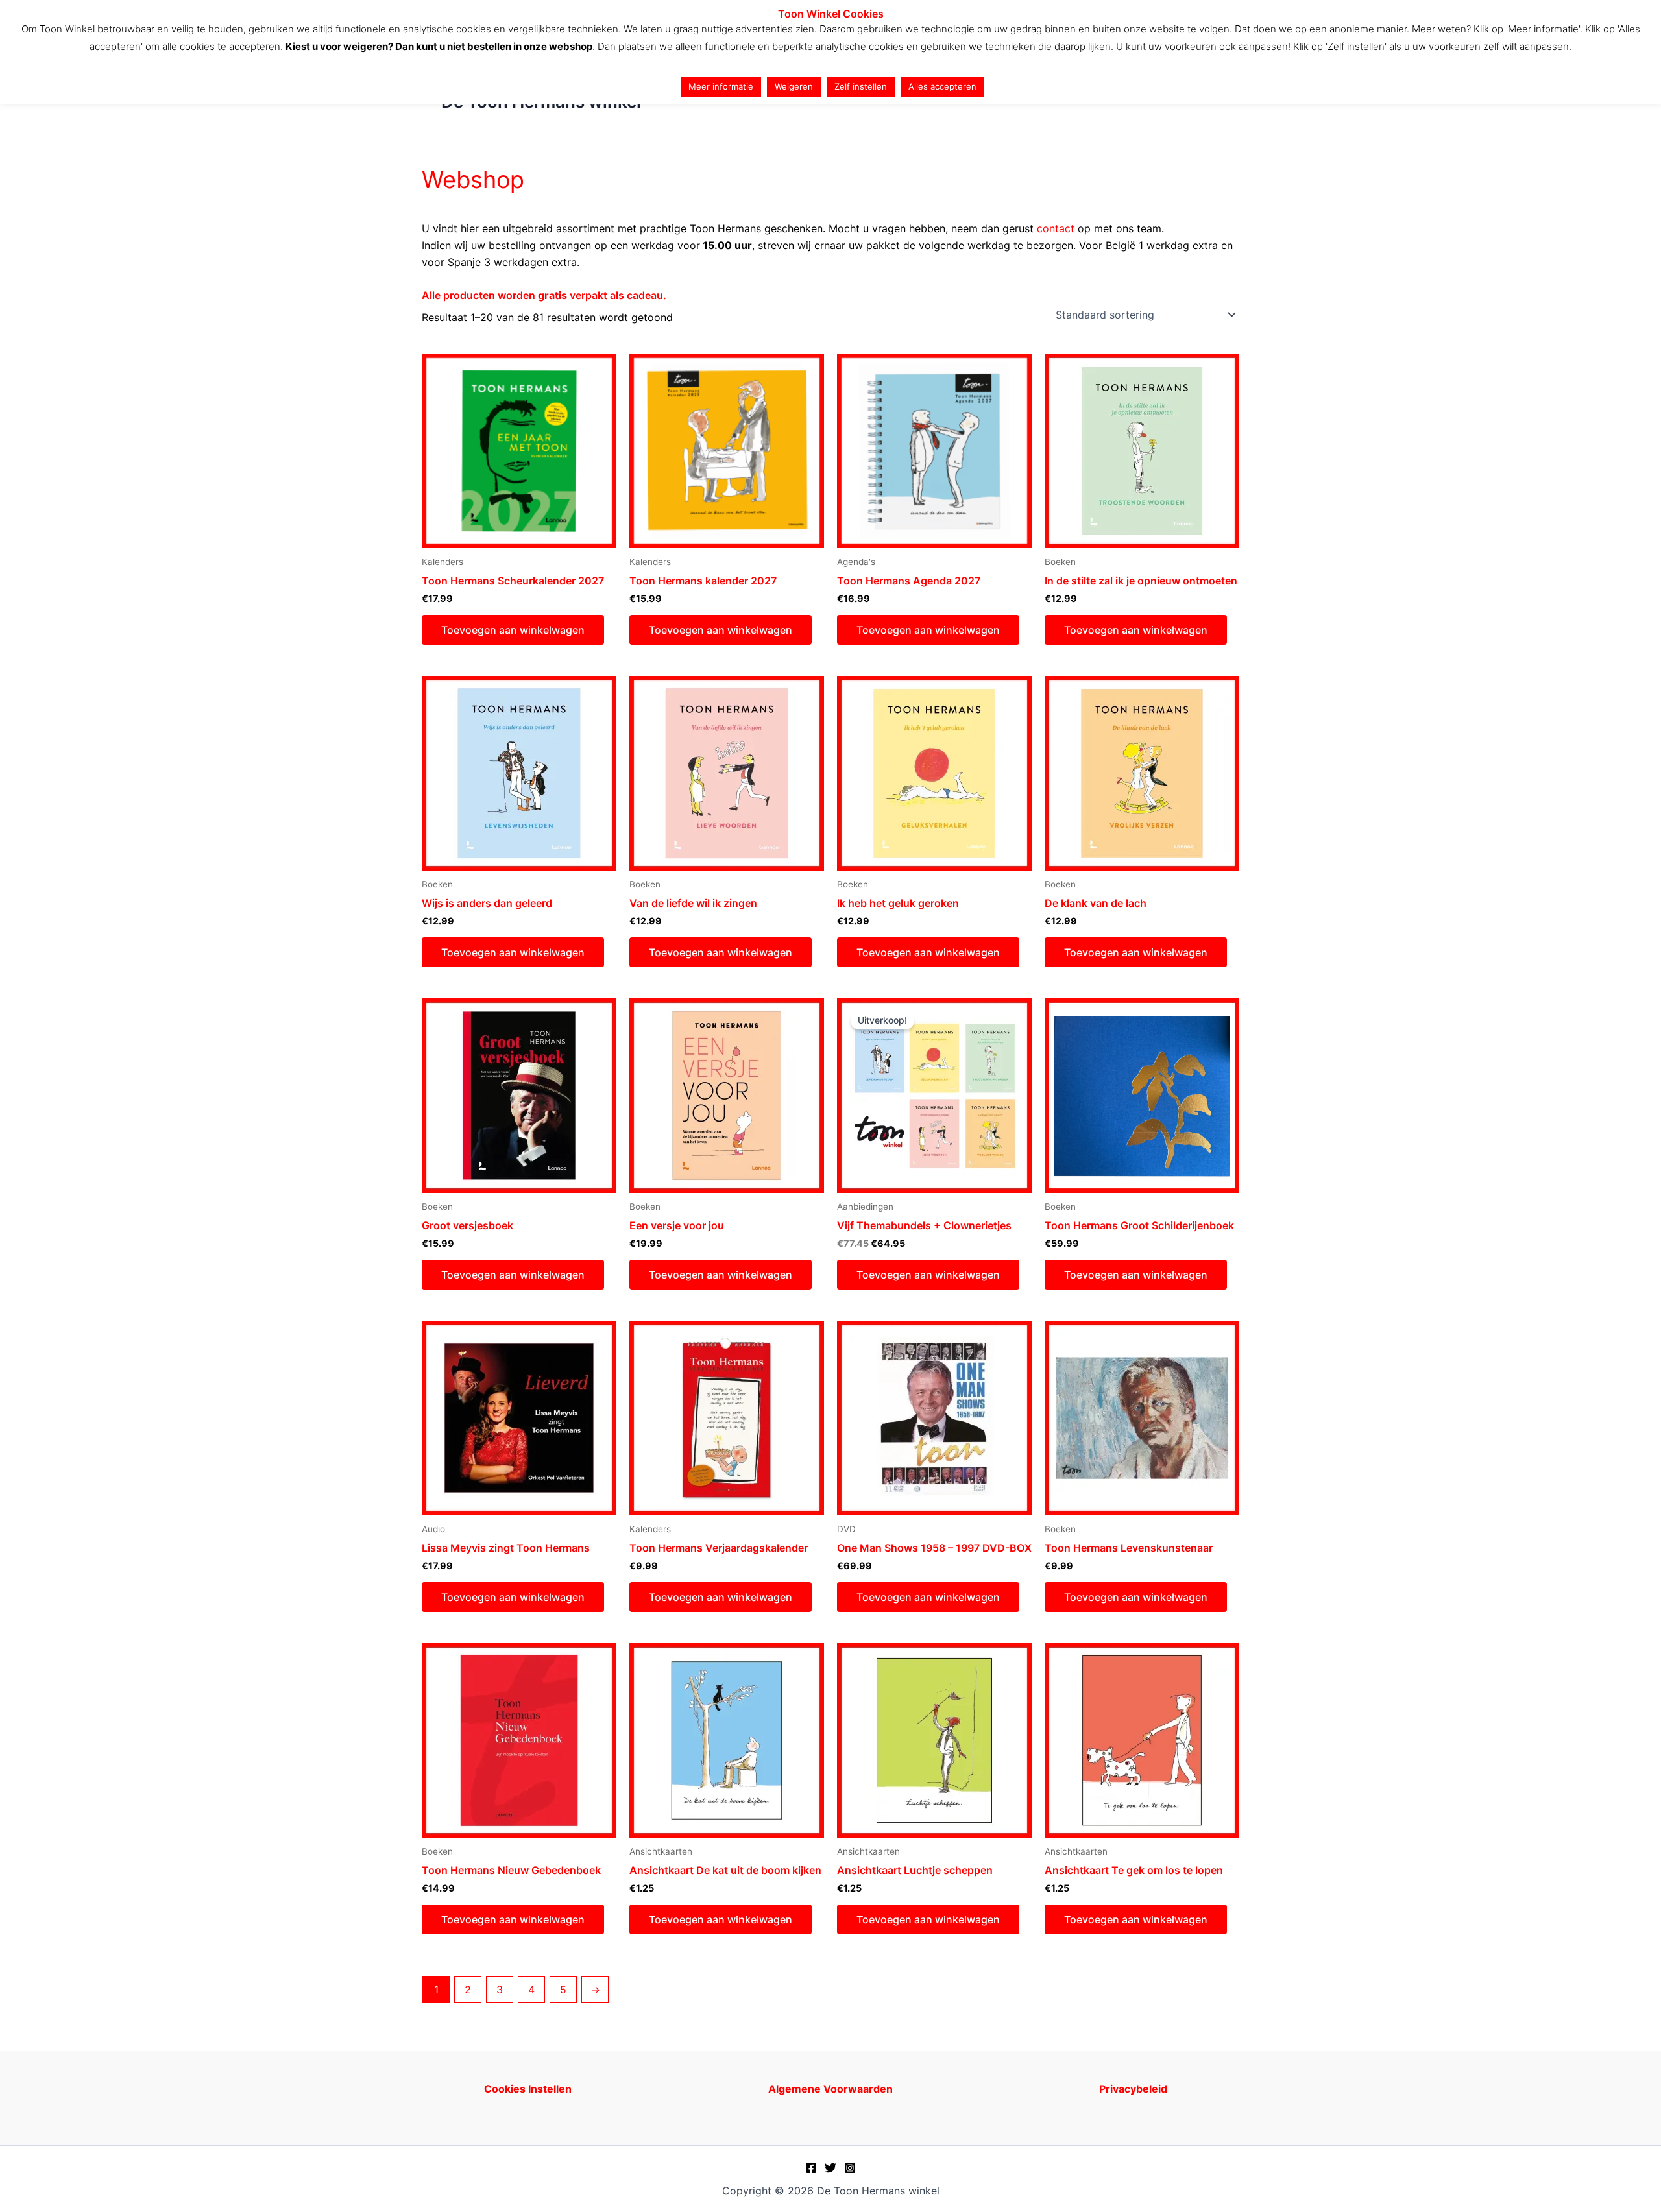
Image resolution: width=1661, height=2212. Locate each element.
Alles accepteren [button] (942, 86)
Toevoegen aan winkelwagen (513, 630)
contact (1056, 228)
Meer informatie (721, 86)
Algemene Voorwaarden (830, 2089)
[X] (830, 2168)
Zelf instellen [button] (861, 86)
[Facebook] (811, 2168)
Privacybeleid (1133, 2089)
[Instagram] (850, 2168)
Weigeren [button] (794, 86)
